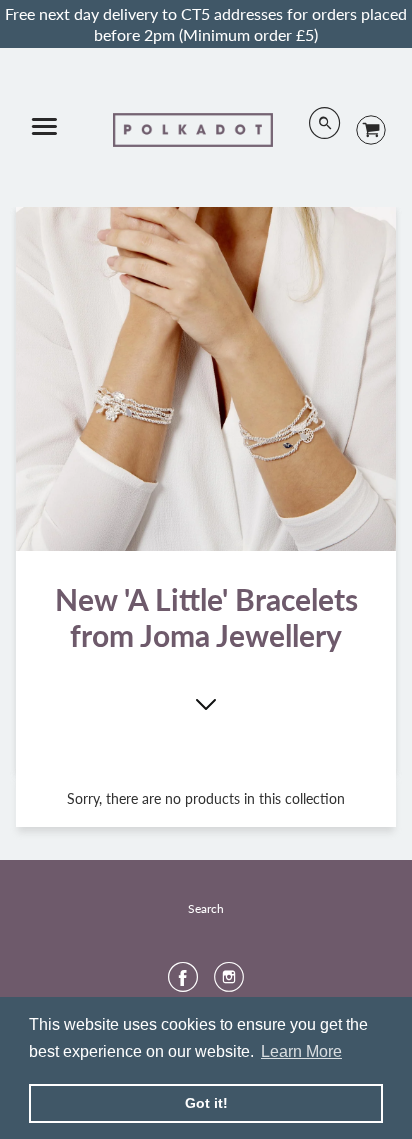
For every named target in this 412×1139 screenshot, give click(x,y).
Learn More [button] (301, 1051)
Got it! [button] (206, 1103)
